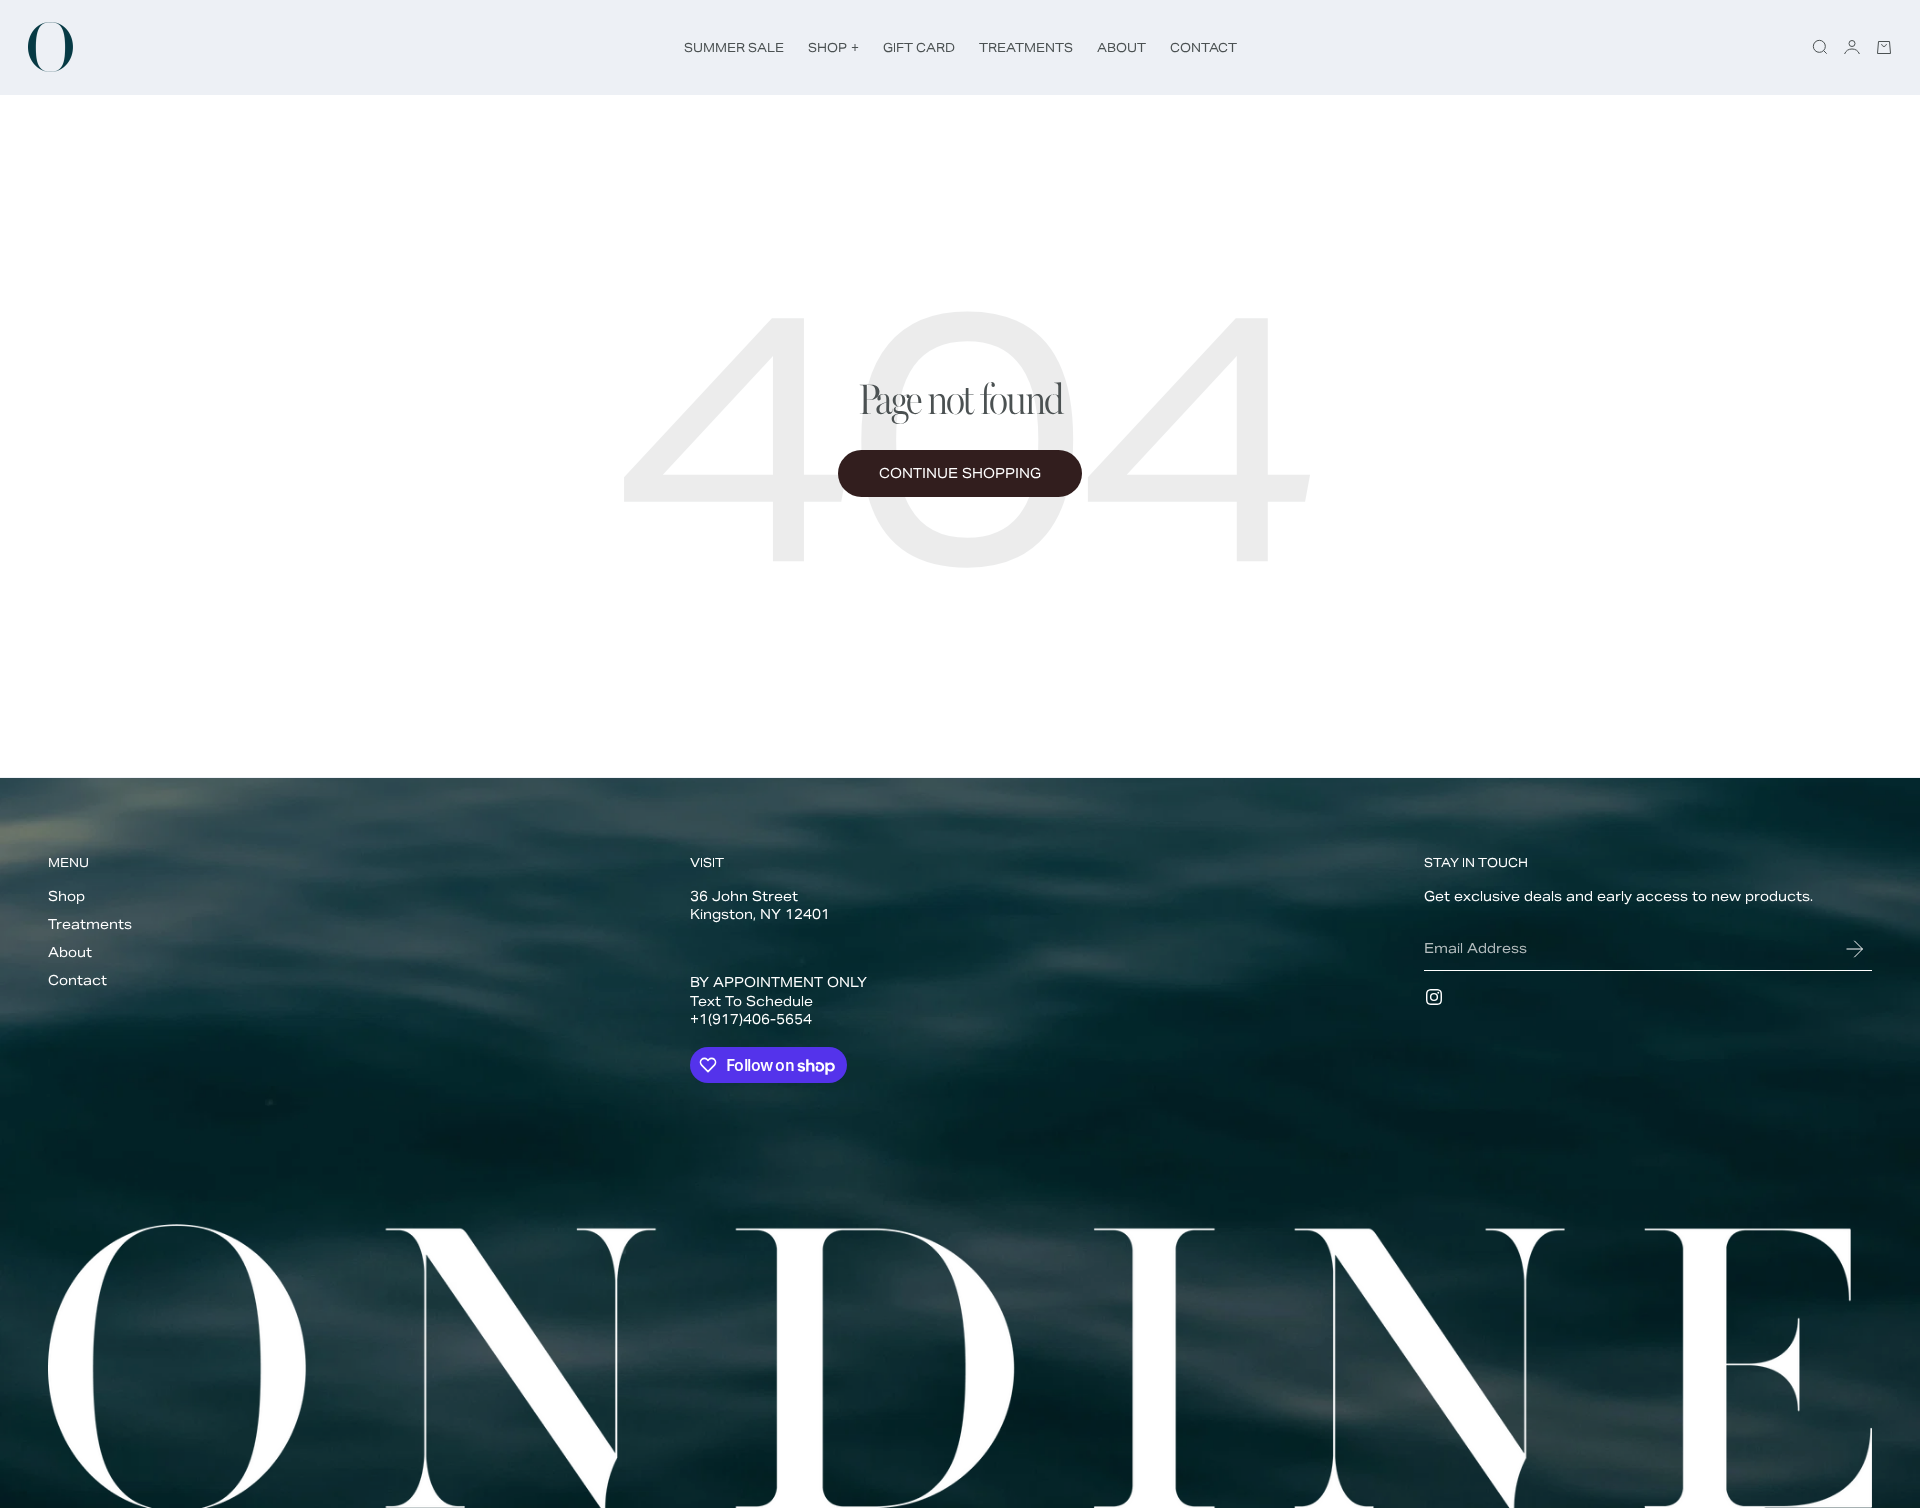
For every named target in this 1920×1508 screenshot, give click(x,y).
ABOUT (1121, 47)
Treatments (90, 924)
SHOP (833, 47)
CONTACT (1203, 47)
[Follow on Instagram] (1434, 997)
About (70, 952)
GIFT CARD (919, 47)
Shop (66, 896)
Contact (77, 980)
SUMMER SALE (734, 47)
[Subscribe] (1855, 949)
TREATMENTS (1026, 47)
